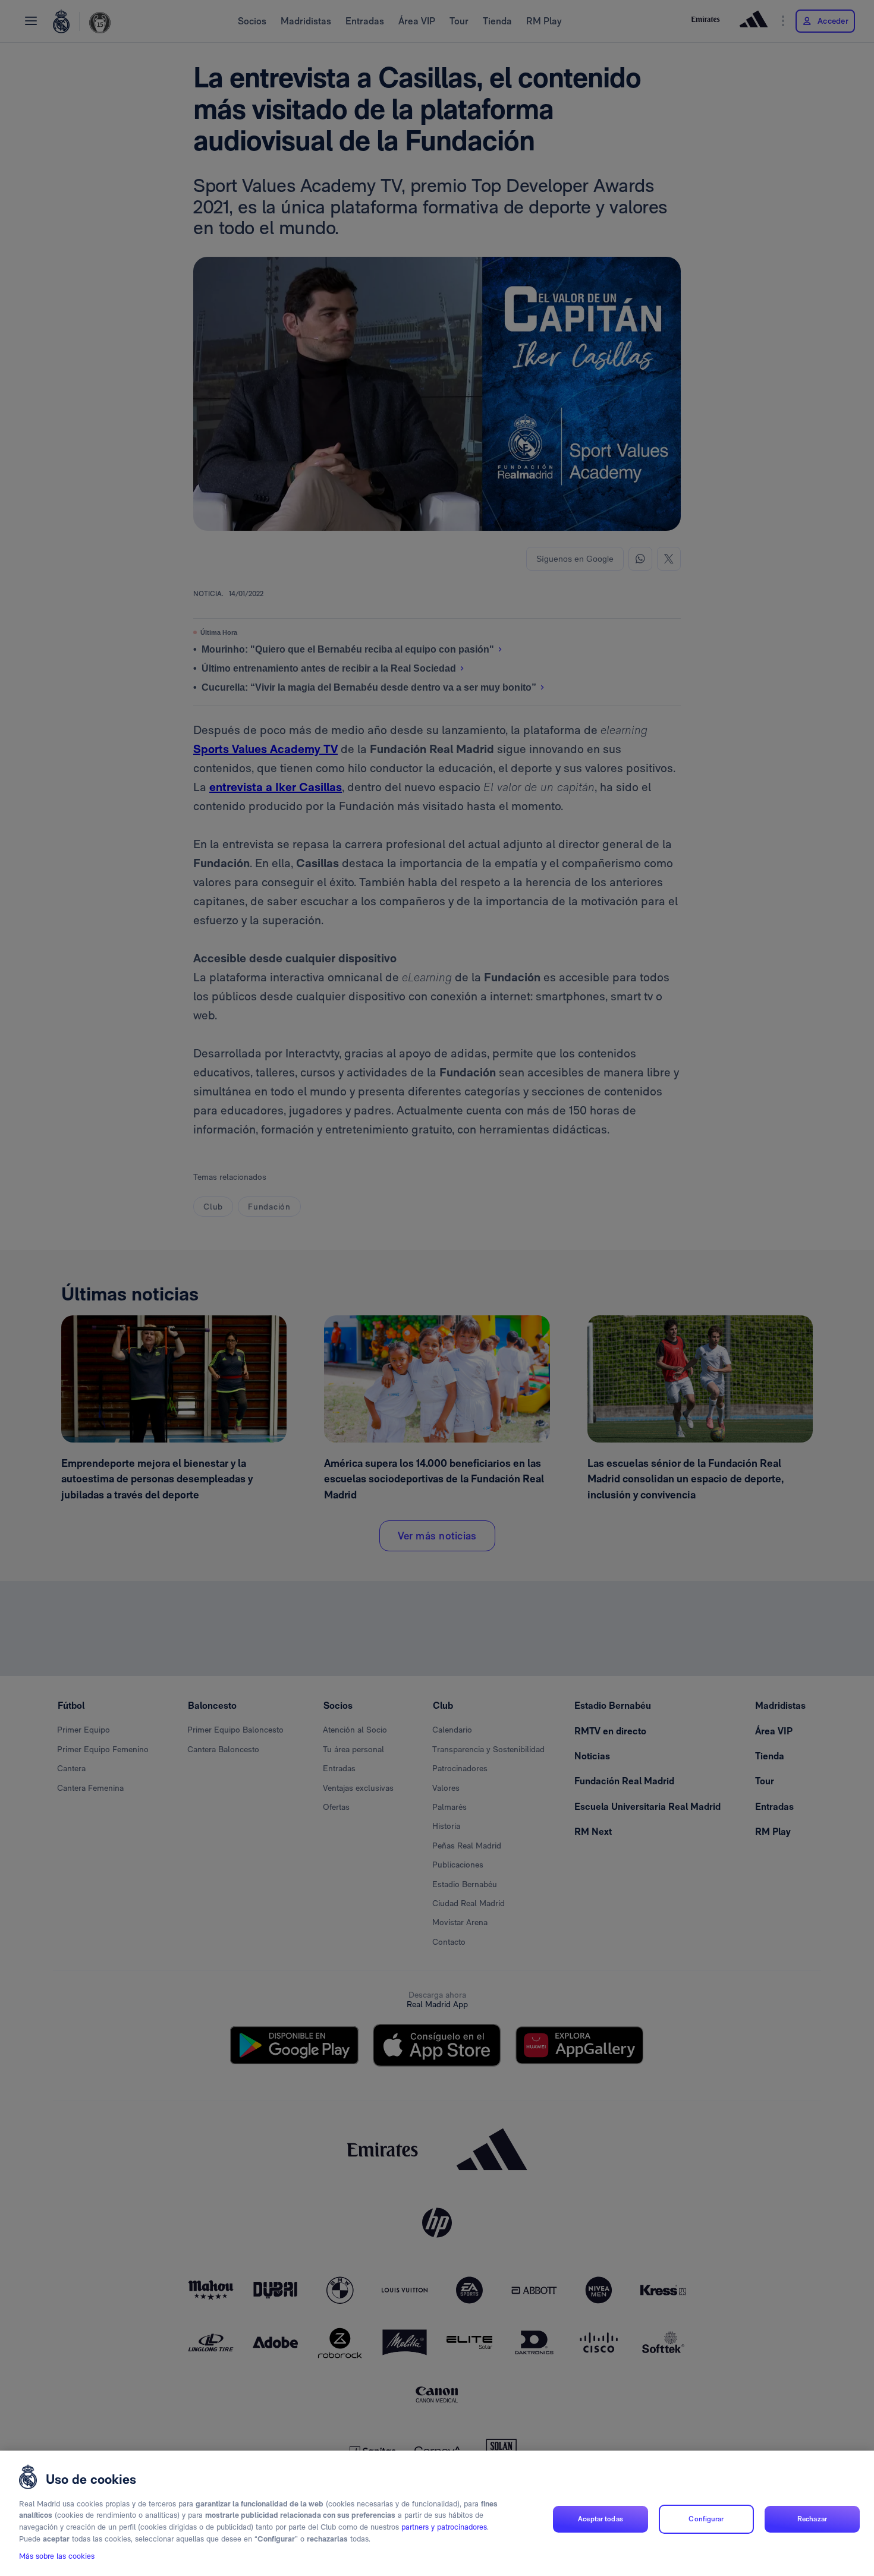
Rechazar (812, 2519)
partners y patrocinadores (444, 2527)
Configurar (706, 2519)
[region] (437, 2513)
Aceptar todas (601, 2519)
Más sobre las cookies (57, 2556)
